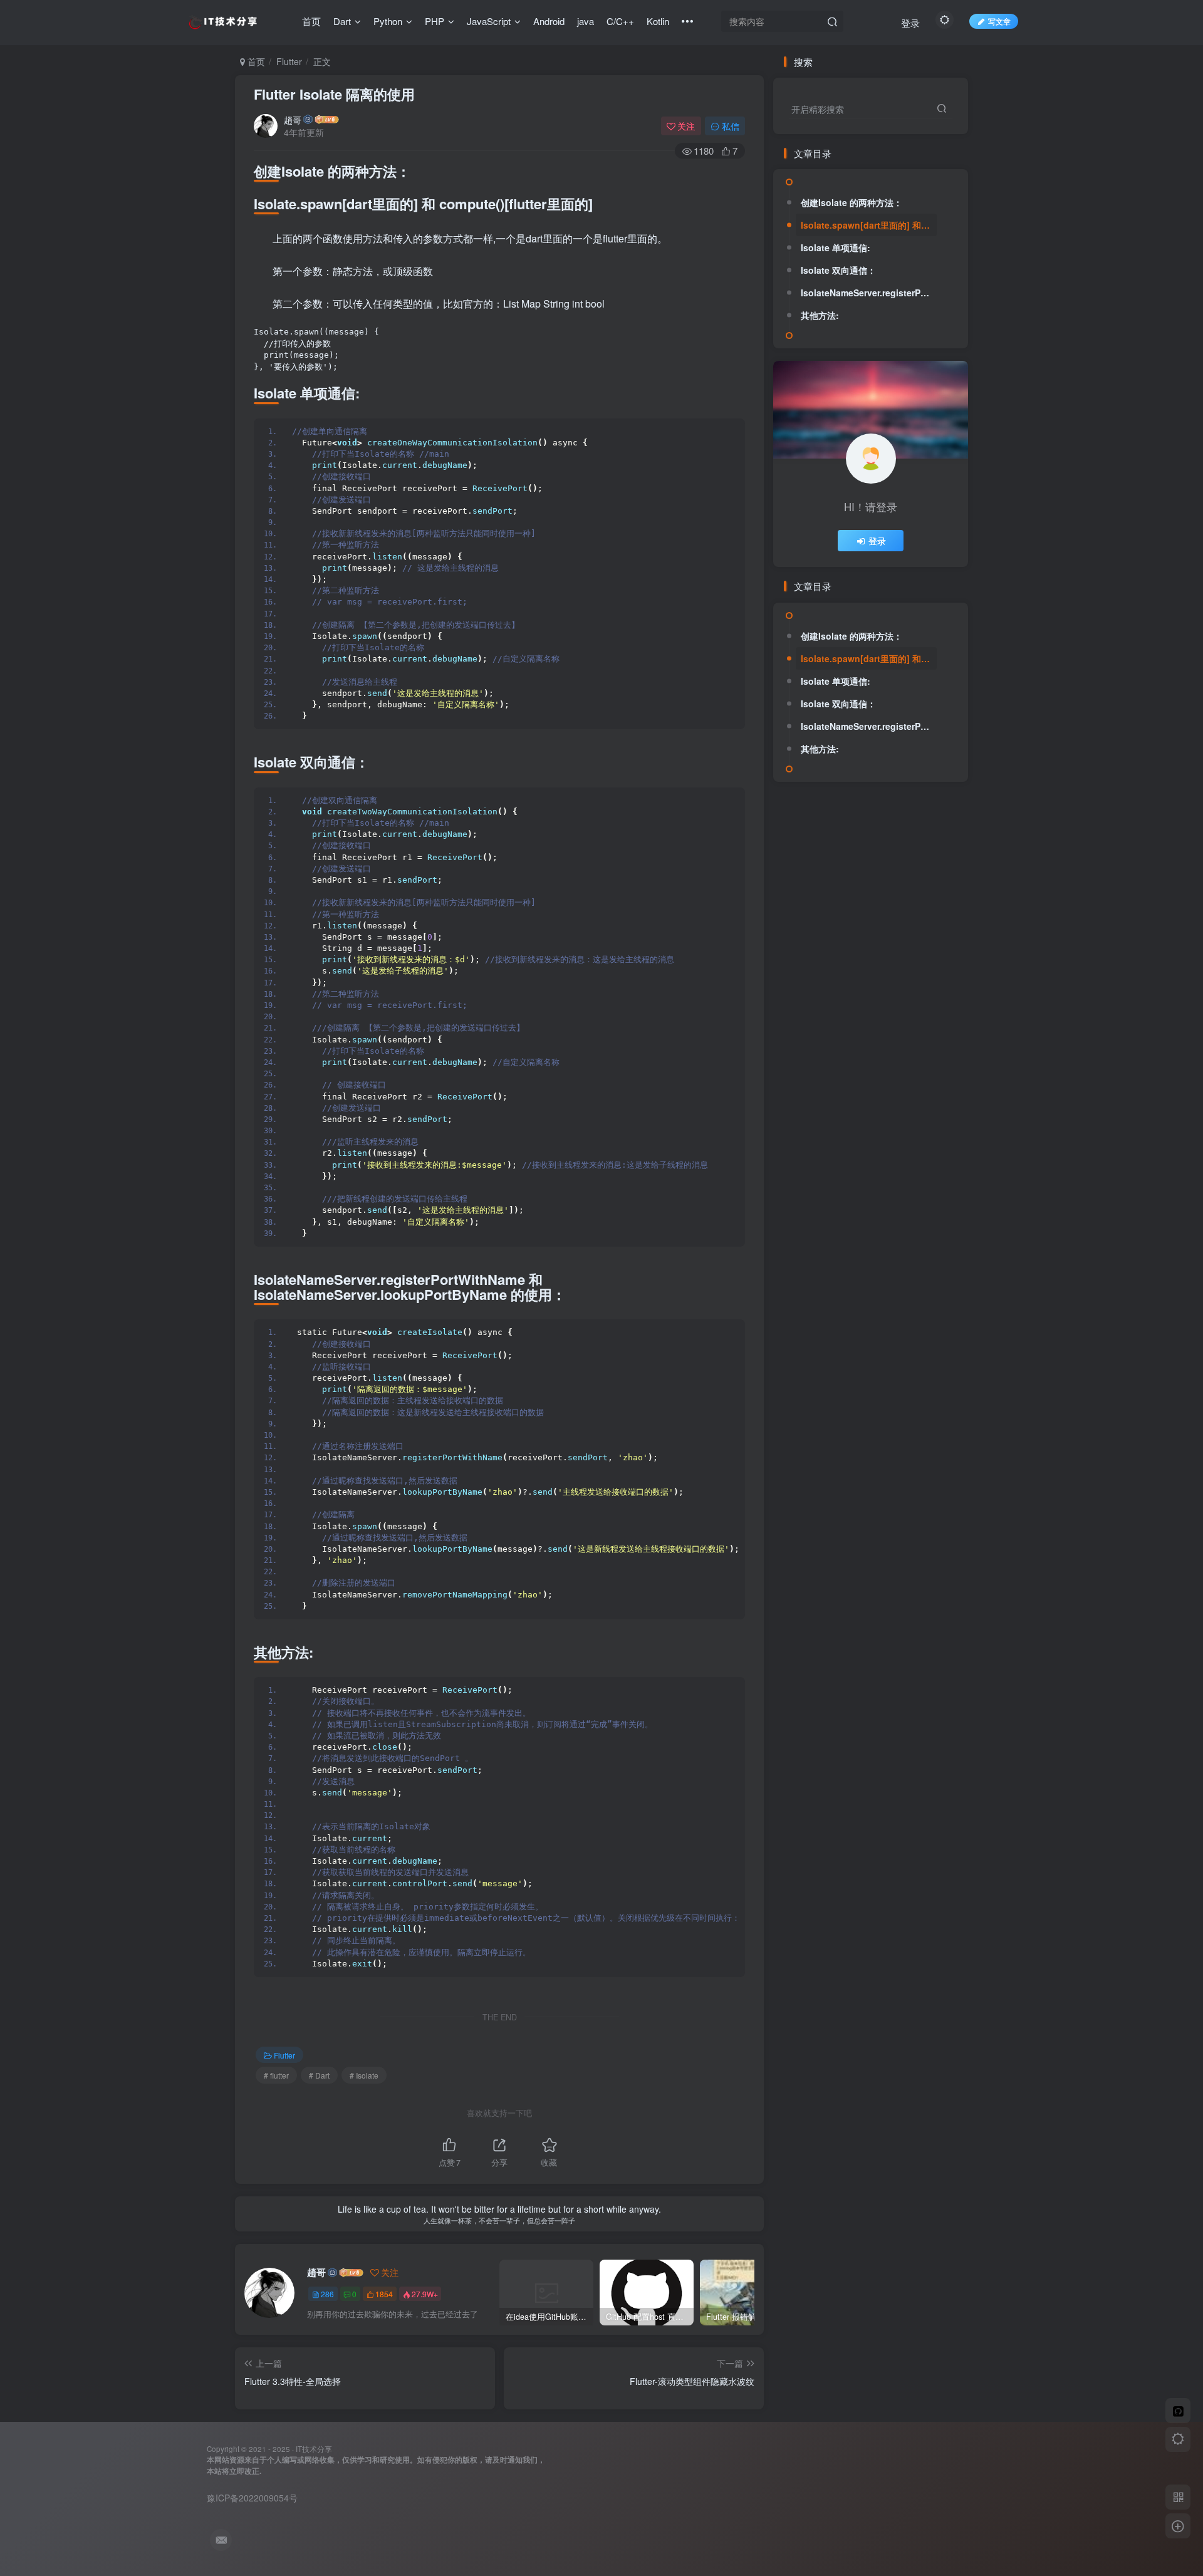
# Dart (319, 2075)
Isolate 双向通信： (838, 270)
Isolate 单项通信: (836, 247)
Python (388, 21)
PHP (435, 21)
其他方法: (820, 315)
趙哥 (293, 120)
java (586, 21)
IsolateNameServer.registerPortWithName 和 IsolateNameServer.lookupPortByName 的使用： (869, 293)
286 (327, 2294)
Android (549, 21)
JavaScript (489, 21)
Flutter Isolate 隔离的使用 (334, 94)
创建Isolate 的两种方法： (851, 202)
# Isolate (364, 2075)
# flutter (276, 2075)
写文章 (999, 21)
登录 (910, 23)
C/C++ (620, 21)
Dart (342, 21)
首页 (311, 21)
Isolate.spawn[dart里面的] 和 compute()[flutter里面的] (869, 225)
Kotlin (658, 21)
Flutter (289, 61)
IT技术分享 (314, 2449)
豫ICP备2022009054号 (252, 2498)
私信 (731, 126)
